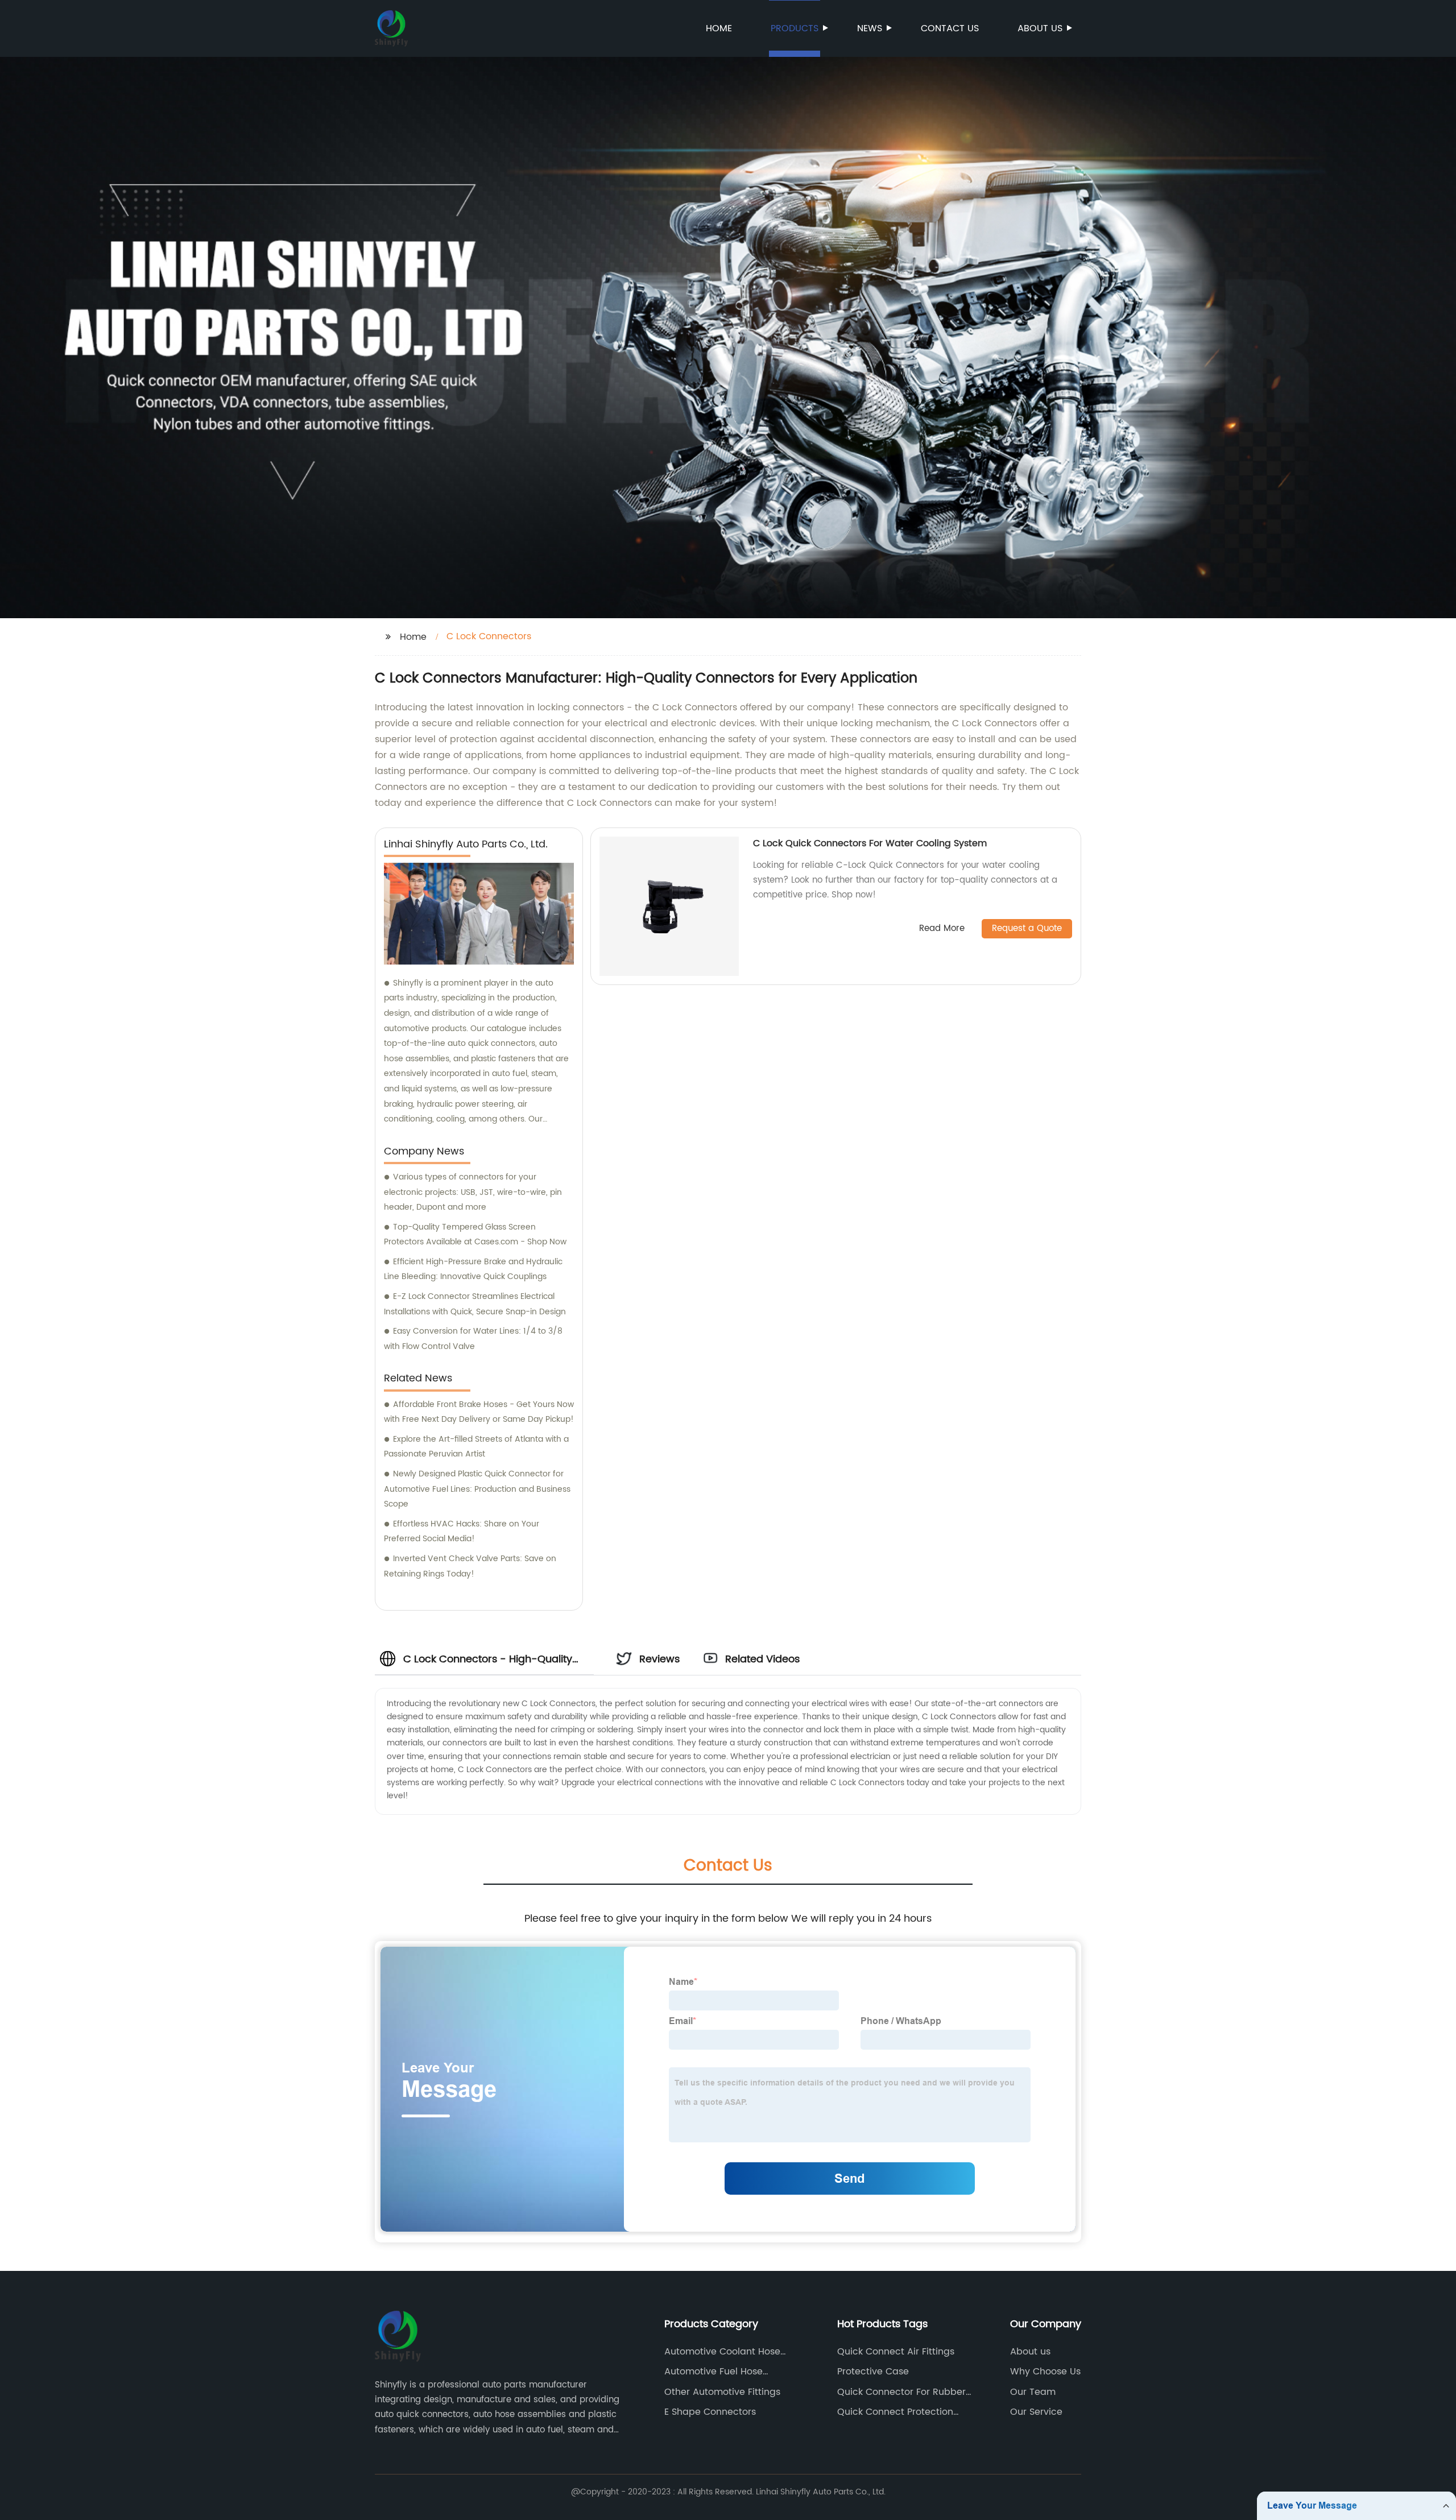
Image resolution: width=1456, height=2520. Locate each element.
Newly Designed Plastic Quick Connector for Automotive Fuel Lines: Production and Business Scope (477, 1489)
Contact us (950, 28)
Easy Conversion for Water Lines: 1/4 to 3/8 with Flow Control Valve (473, 1339)
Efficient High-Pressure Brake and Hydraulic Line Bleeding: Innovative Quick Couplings (473, 1269)
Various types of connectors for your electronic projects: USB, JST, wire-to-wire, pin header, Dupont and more (473, 1192)
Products (795, 28)
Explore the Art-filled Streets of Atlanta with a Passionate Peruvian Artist (476, 1447)
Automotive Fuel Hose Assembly (713, 2372)
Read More (942, 929)
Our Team (1033, 2392)
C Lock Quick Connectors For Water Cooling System (870, 843)
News (870, 28)
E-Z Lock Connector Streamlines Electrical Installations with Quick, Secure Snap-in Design (475, 1304)
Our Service (1036, 2412)
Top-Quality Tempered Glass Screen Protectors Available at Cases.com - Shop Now (475, 1235)
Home (719, 28)
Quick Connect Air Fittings (896, 2352)
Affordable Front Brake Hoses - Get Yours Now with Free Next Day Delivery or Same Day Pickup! (479, 1412)
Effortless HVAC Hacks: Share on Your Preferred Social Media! (462, 1532)
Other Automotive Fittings (722, 2392)
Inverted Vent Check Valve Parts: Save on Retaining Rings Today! (470, 1566)
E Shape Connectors (710, 2412)
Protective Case (873, 2372)
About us (1040, 28)
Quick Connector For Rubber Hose (901, 2392)
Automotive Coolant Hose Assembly (722, 2352)
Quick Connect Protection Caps (895, 2412)
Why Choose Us (1045, 2372)
